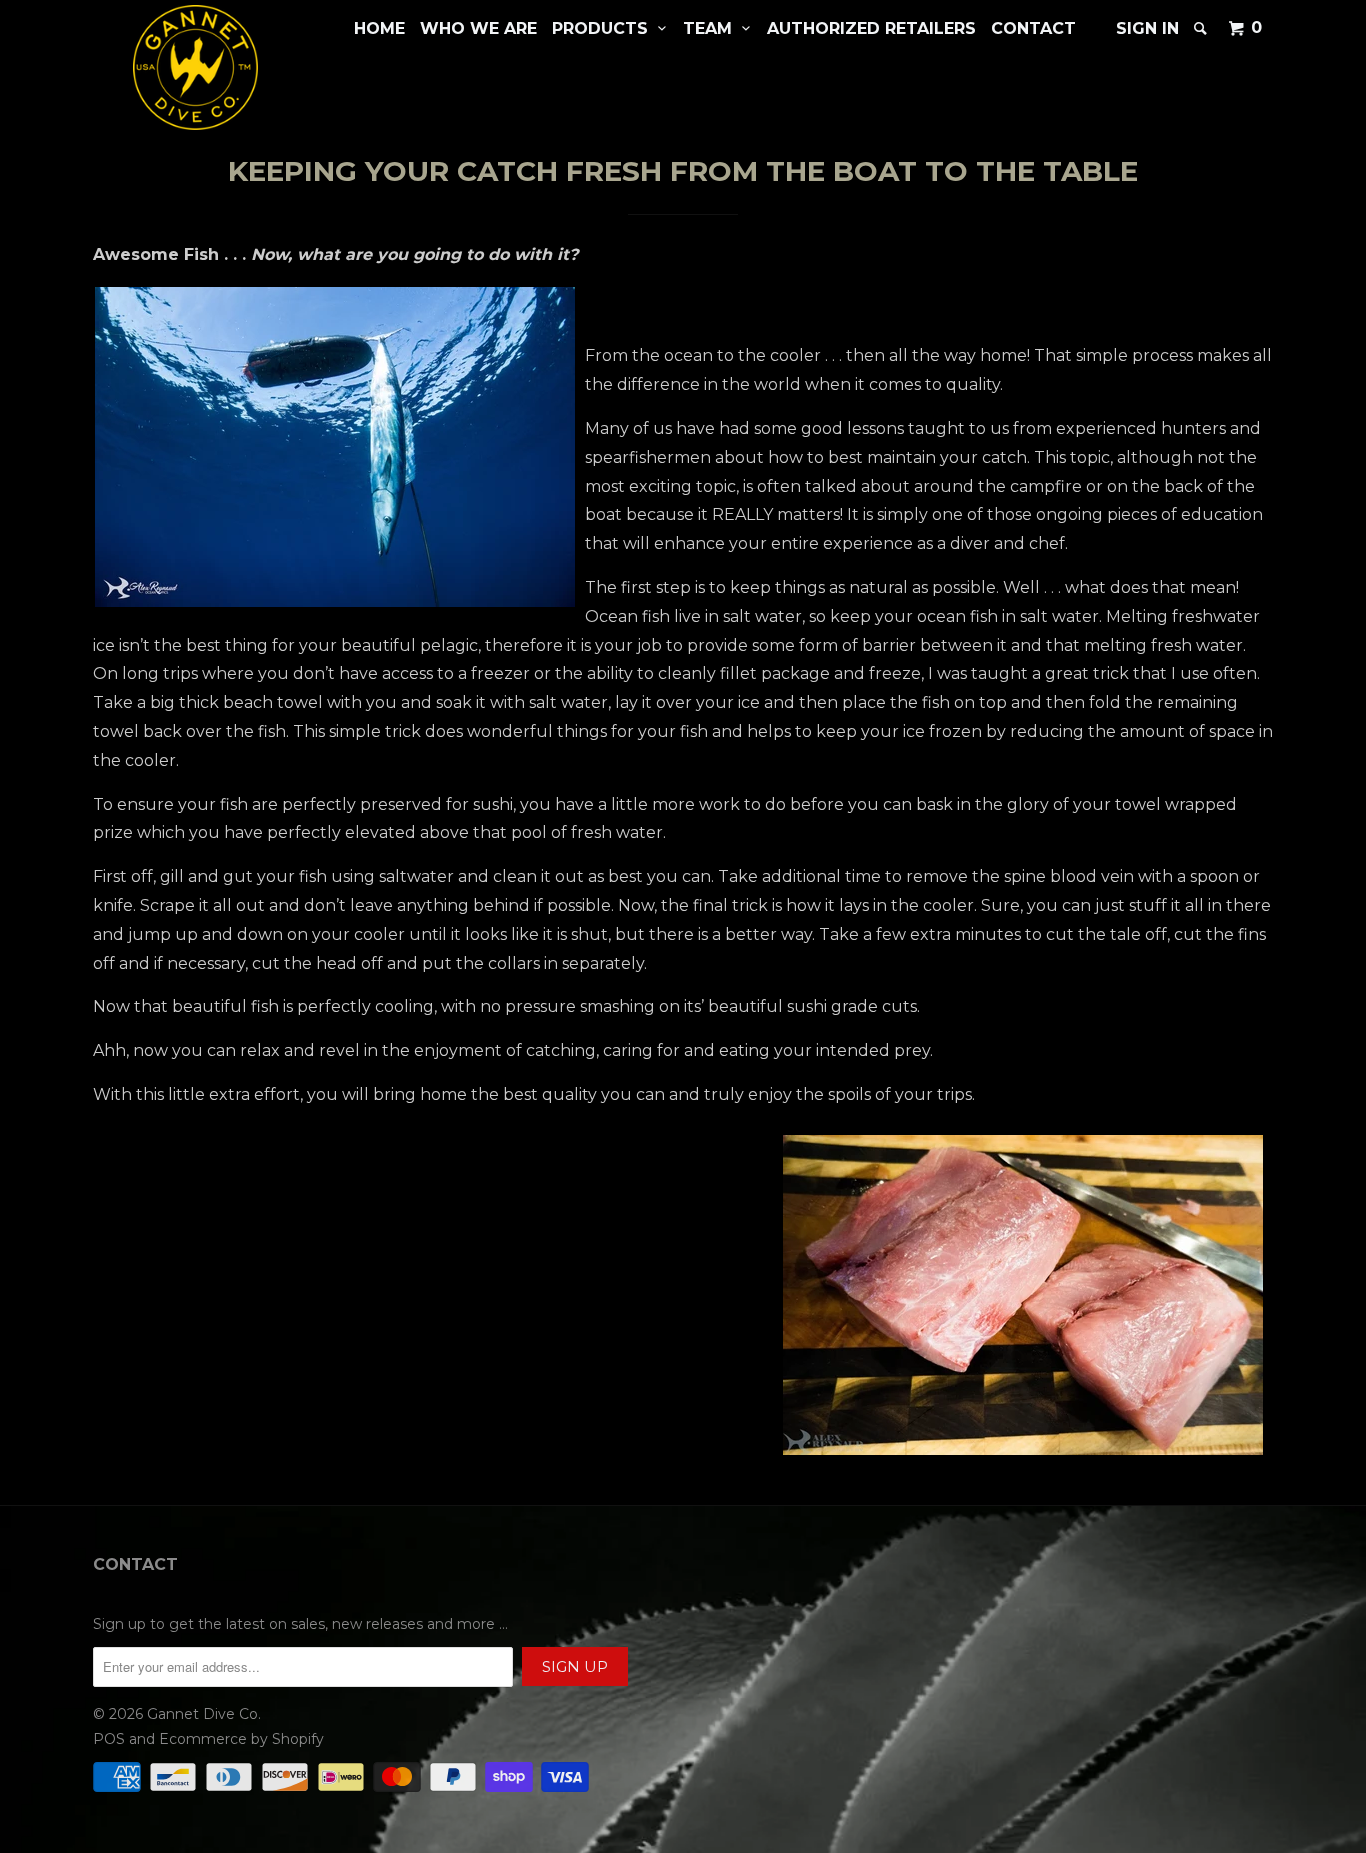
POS (109, 1739)
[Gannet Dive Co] (195, 67)
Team (712, 28)
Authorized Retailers (871, 28)
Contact (1033, 28)
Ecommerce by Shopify (241, 1739)
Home (379, 28)
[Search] (1202, 28)
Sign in (1147, 28)
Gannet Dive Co (202, 1714)
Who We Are (478, 28)
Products (605, 28)
